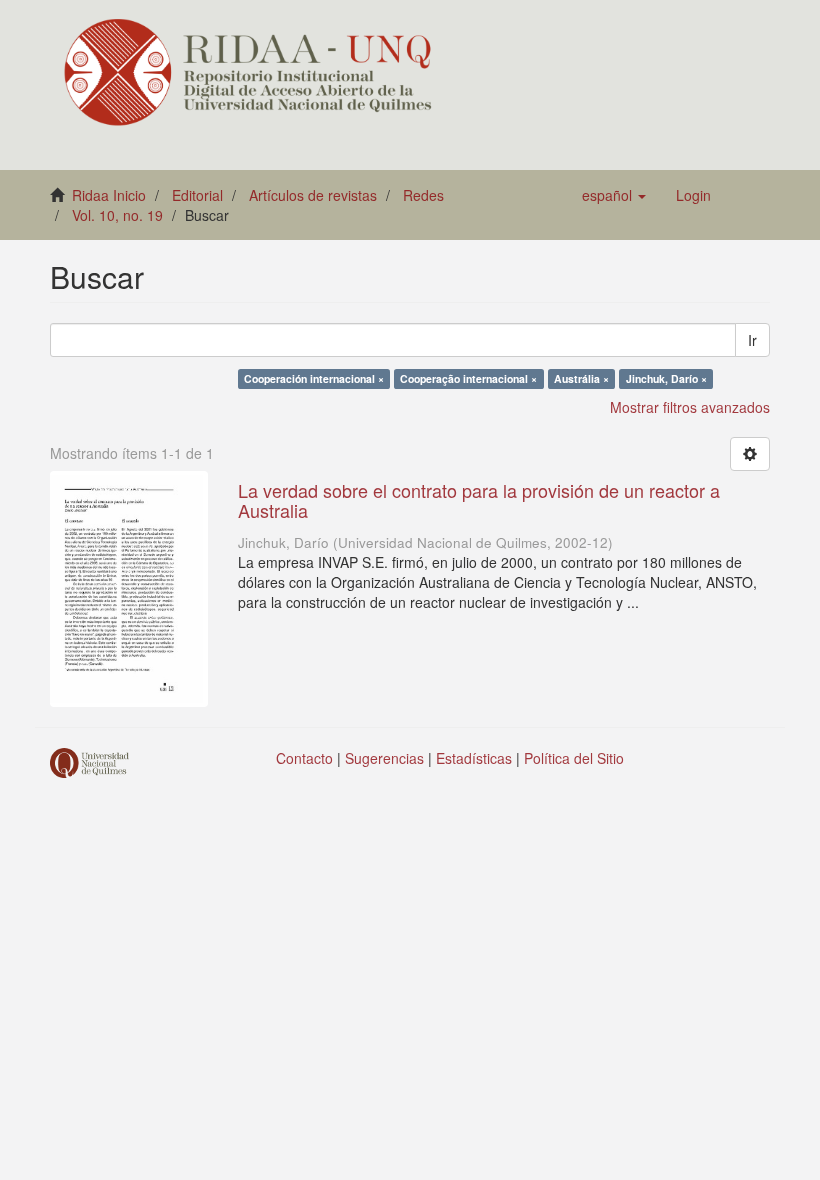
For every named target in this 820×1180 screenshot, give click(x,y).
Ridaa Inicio (109, 195)
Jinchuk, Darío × (666, 378)
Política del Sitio (574, 758)
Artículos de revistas (313, 195)
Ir (752, 340)
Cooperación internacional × (314, 378)
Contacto (304, 758)
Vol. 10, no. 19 (117, 215)
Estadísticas (474, 758)
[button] (614, 195)
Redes (423, 195)
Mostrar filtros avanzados (690, 407)
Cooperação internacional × (468, 378)
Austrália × (581, 378)
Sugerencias (384, 758)
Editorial (197, 195)
